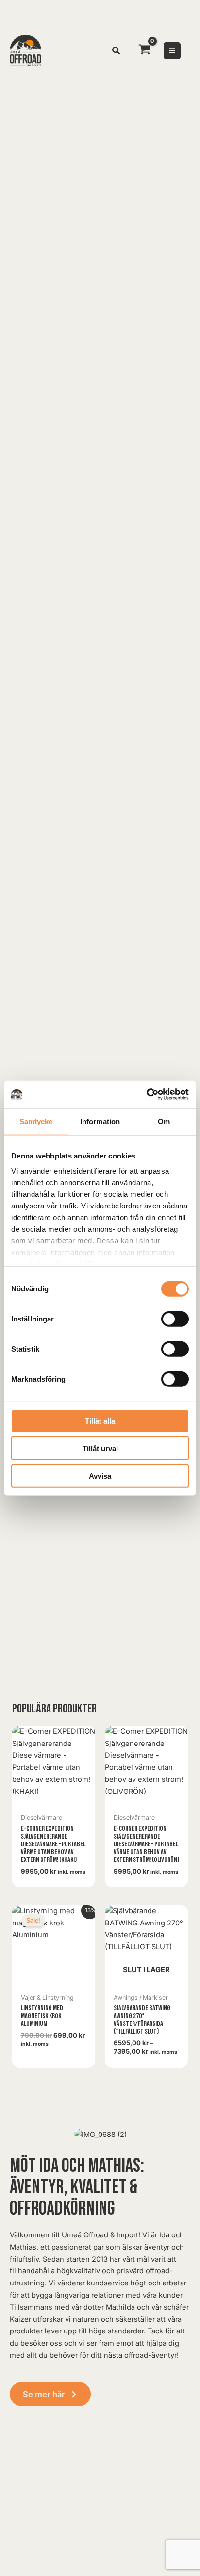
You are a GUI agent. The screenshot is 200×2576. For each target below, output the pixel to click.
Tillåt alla (100, 1421)
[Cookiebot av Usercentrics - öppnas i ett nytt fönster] (146, 1094)
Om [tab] (164, 1121)
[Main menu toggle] (172, 51)
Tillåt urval (100, 1448)
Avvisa (100, 1475)
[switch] (175, 1319)
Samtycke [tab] (36, 1121)
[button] (117, 52)
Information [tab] (100, 1121)
